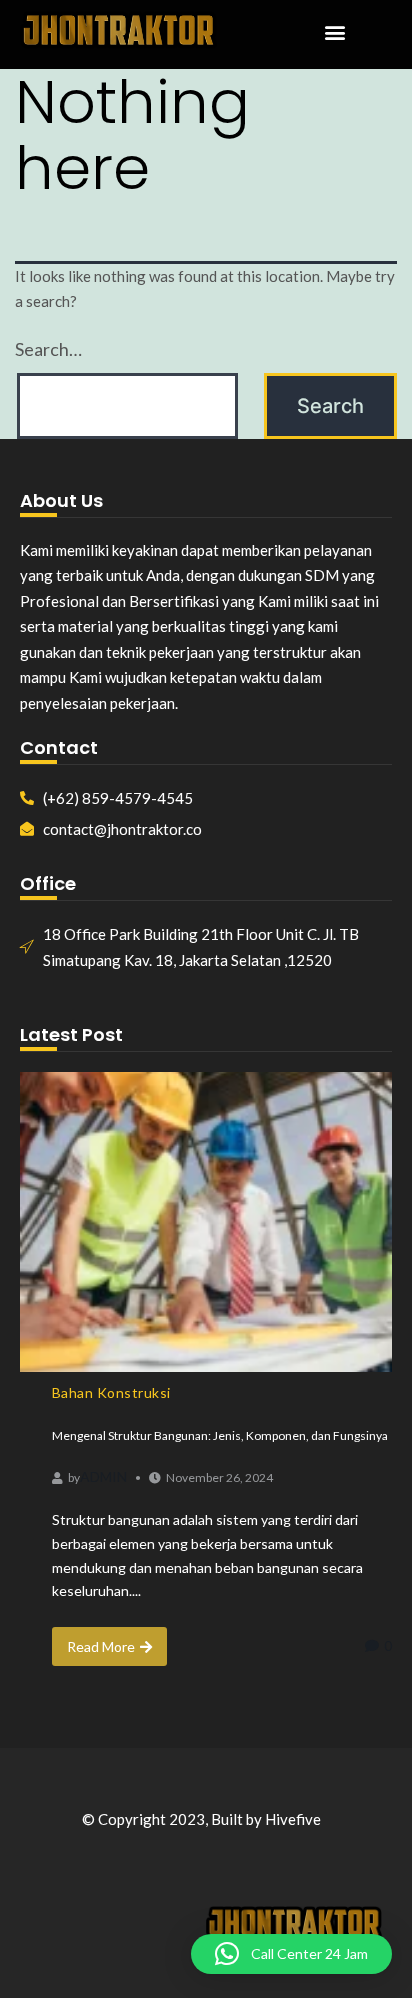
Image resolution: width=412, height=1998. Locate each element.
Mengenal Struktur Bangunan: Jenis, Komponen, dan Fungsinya (220, 1435)
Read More (101, 1646)
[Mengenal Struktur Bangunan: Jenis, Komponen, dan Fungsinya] (206, 1222)
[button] (334, 32)
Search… (48, 349)
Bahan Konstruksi (111, 1392)
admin (103, 1476)
